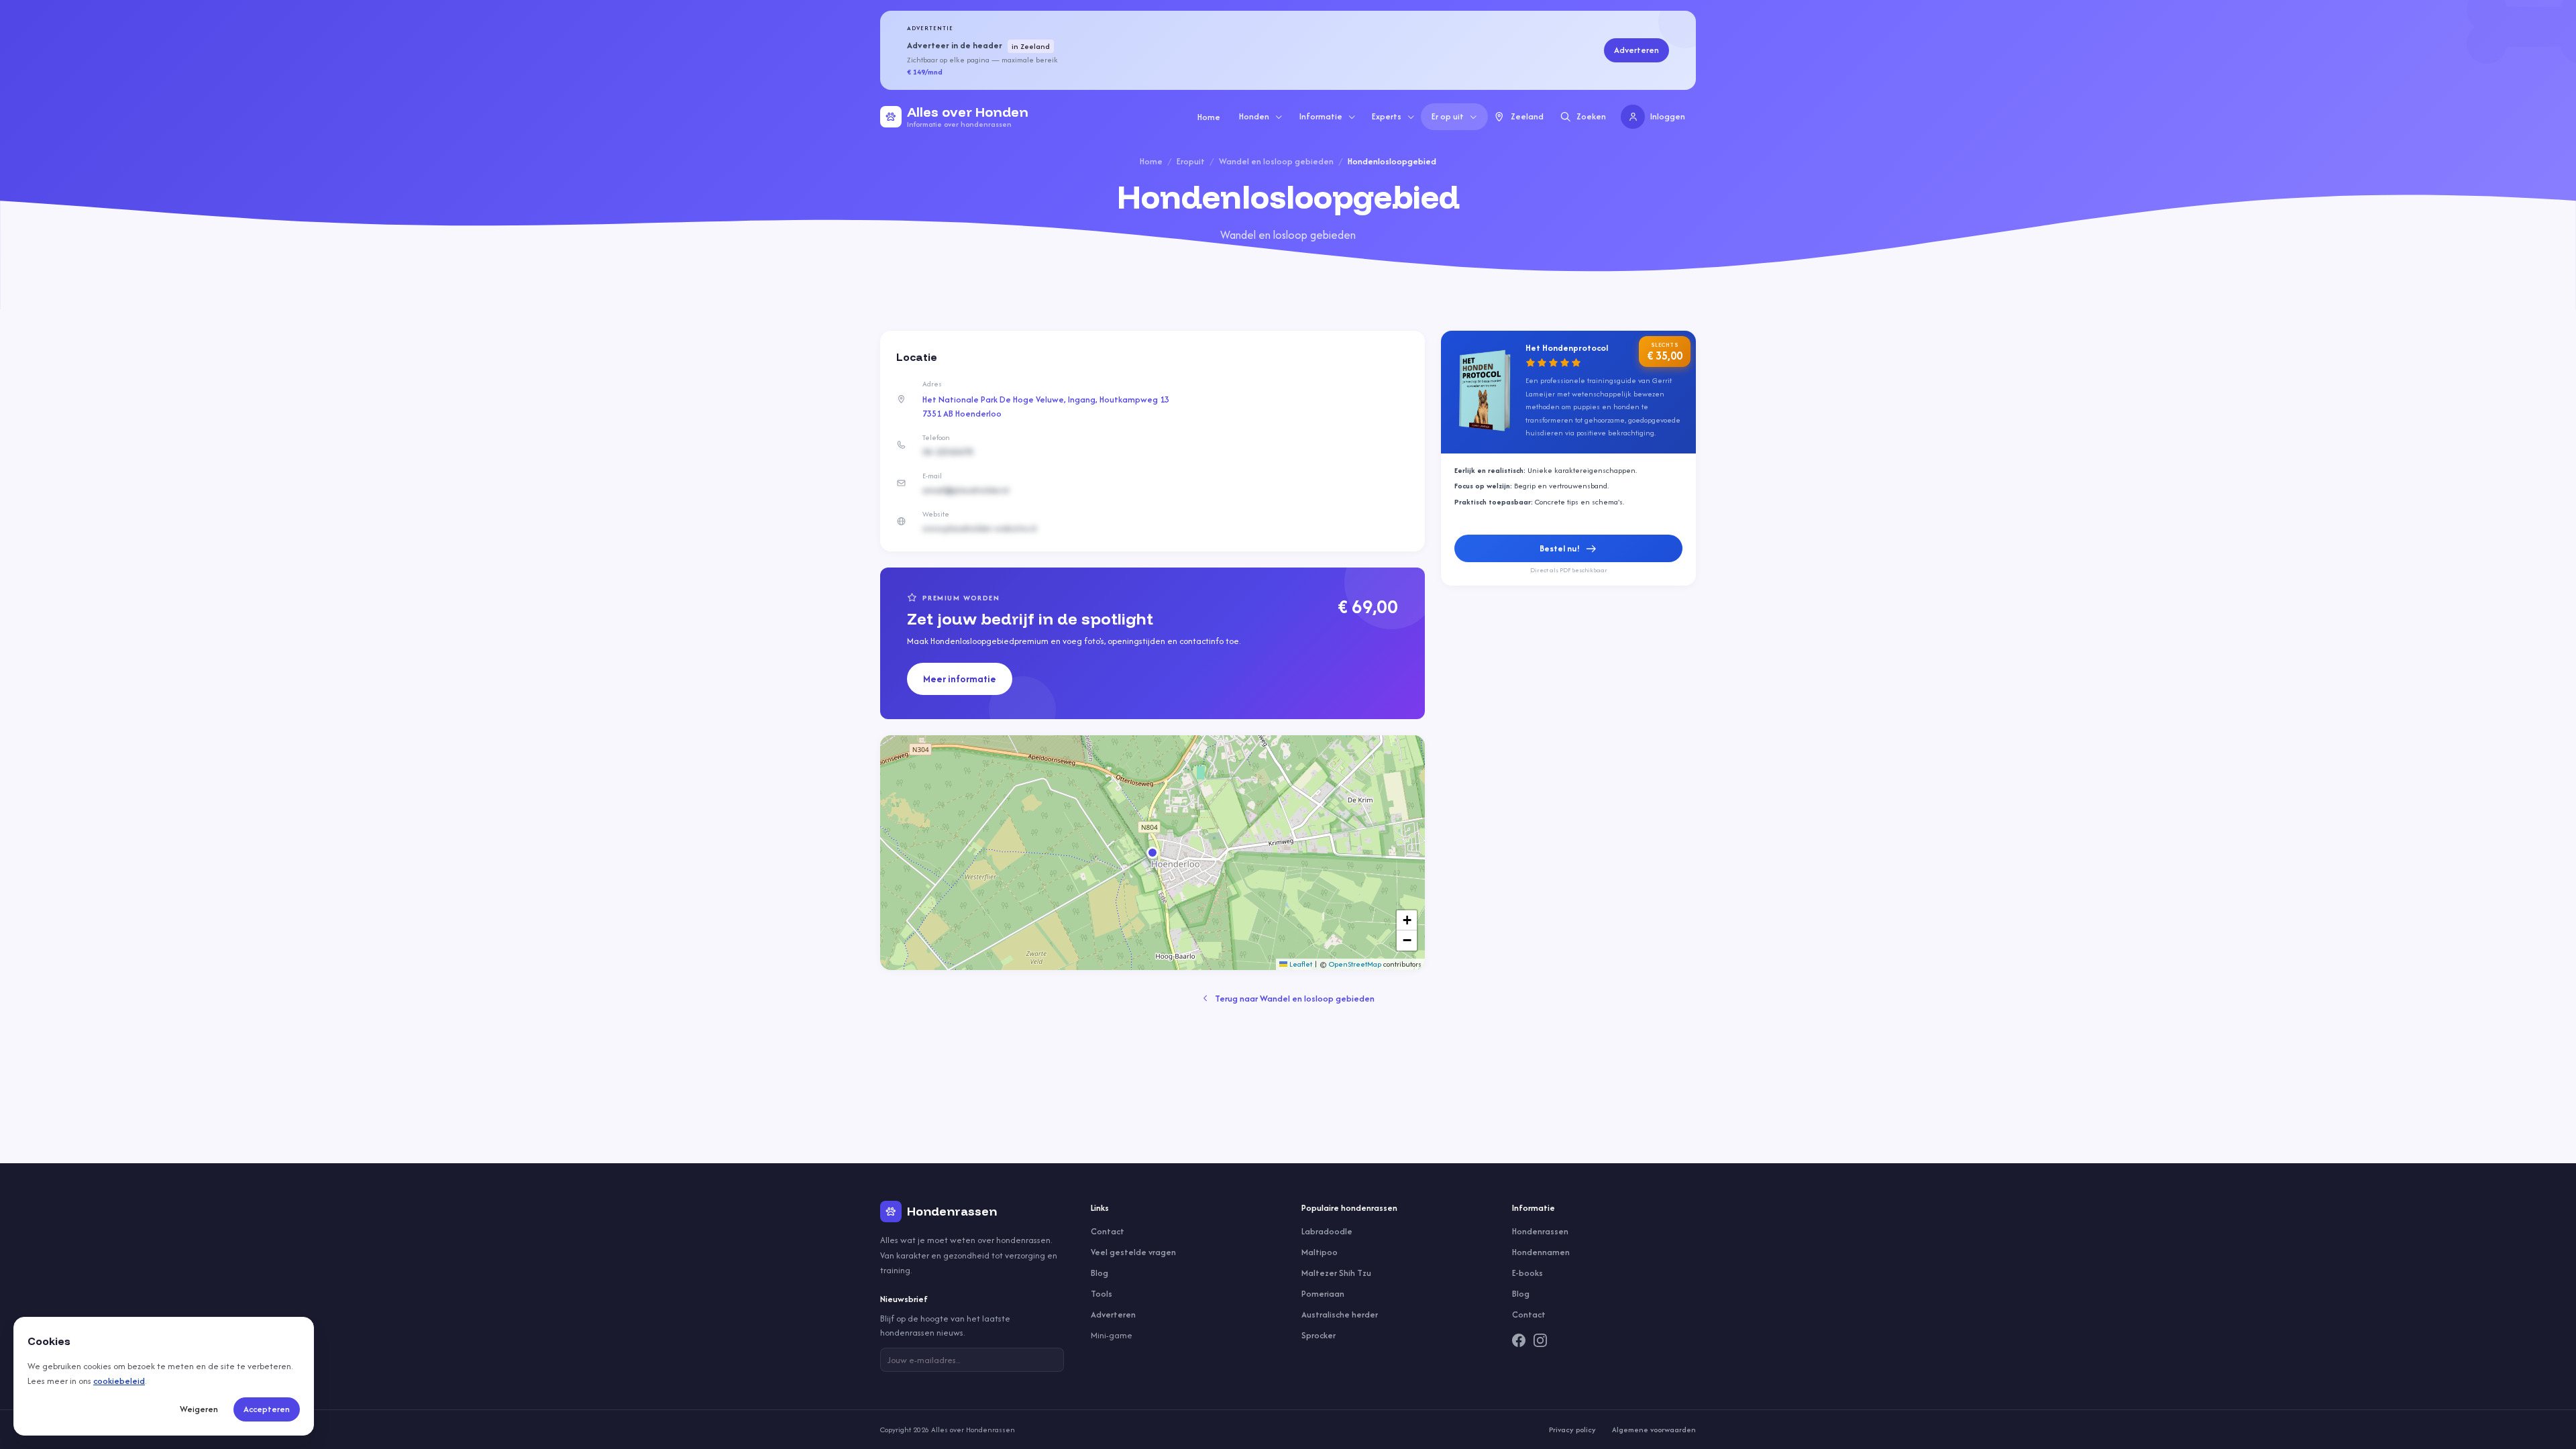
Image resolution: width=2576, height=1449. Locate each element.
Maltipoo (1320, 1252)
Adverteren (1636, 50)
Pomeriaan (1323, 1294)
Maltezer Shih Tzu (1336, 1273)
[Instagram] (1540, 1340)
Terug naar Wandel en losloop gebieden (1295, 999)
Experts (1387, 116)
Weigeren (199, 1409)
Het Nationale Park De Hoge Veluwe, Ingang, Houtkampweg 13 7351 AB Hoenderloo (1046, 407)
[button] (1152, 853)
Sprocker (1319, 1335)
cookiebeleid (119, 1381)
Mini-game (1112, 1335)
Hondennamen (1541, 1252)
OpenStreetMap (1355, 964)
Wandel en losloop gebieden (1276, 161)
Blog (1099, 1273)
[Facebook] (1519, 1340)
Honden (1254, 116)
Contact (1108, 1231)
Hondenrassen (1540, 1231)
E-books (1527, 1273)
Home (1209, 117)
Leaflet (1300, 964)
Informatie (1321, 116)
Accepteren (267, 1409)
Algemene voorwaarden (1654, 1430)
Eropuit (1191, 161)
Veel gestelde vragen (1133, 1252)
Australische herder (1340, 1314)
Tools (1102, 1294)
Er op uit (1448, 116)
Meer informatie (960, 679)
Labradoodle (1327, 1231)
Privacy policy (1572, 1430)
